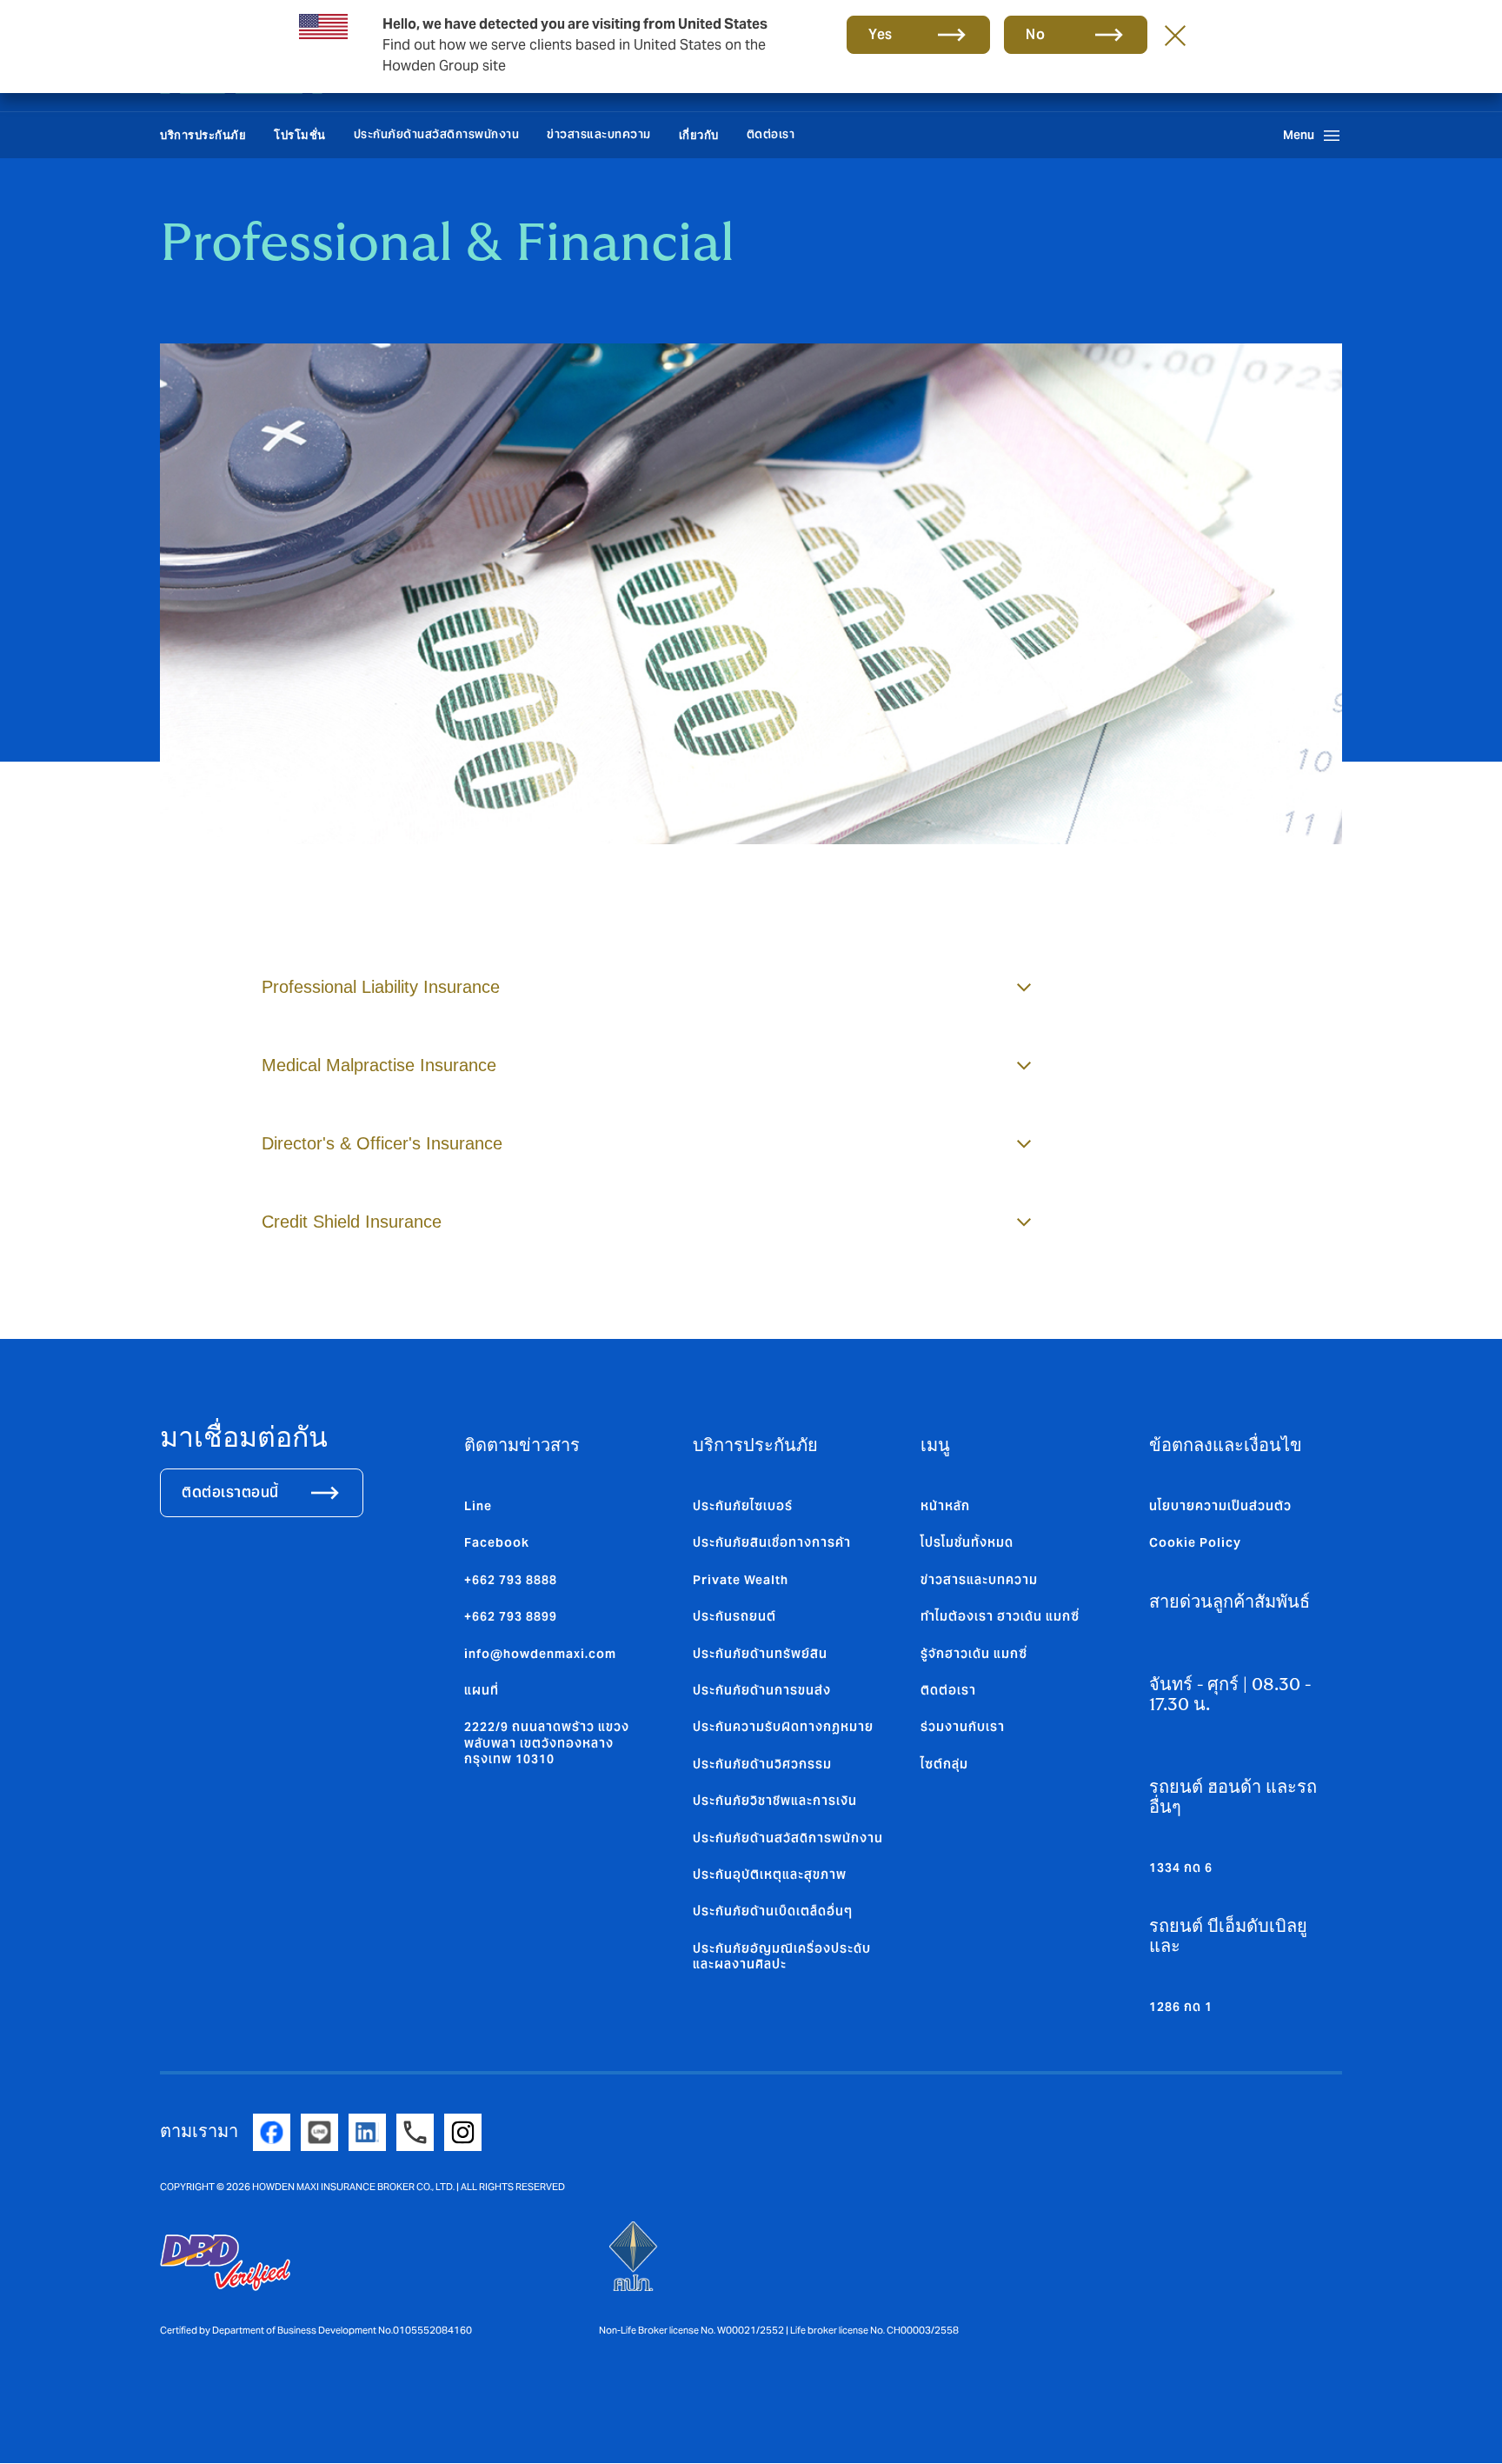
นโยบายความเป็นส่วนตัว (1220, 1506)
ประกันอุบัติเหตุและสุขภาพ (770, 1875)
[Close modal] (1175, 35)
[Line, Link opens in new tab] (319, 2132)
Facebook (497, 1542)
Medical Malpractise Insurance (379, 1065)
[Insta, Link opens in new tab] (463, 2132)
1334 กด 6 (1181, 1868)
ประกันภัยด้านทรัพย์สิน (760, 1654)
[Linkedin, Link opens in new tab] (367, 2132)
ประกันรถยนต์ (734, 1616)
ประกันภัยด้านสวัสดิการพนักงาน (437, 134)
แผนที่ (482, 1690)
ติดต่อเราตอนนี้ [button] (230, 1492)
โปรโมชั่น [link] (300, 135)
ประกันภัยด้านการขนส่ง (762, 1690)
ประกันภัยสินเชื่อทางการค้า (772, 1542)
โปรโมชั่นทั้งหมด (967, 1542)
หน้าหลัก (945, 1506)
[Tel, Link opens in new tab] (415, 2132)
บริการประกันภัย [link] (203, 135)
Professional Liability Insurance (381, 987)
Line (478, 1506)
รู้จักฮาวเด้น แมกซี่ (974, 1654)
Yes (881, 34)
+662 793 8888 (511, 1580)
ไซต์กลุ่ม (944, 1764)
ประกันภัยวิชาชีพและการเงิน (775, 1801)
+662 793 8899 (511, 1616)
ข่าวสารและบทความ (599, 134)
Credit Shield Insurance (352, 1222)
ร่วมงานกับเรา (963, 1727)
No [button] (1035, 34)
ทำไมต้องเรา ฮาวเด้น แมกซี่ (1000, 1616)
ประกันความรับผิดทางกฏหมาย (783, 1727)
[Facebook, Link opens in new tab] (272, 2132)
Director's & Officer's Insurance (382, 1143)
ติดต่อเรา (771, 134)
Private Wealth (741, 1580)
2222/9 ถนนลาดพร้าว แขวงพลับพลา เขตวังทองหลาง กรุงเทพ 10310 (547, 1743)
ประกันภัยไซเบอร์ (743, 1506)
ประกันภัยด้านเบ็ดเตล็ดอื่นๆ (773, 1911)
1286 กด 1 (1181, 2007)
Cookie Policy (1195, 1542)
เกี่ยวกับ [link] (699, 135)
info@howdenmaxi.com (540, 1654)
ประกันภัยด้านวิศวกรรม (762, 1764)
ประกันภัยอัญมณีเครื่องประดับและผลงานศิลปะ (782, 1956)
